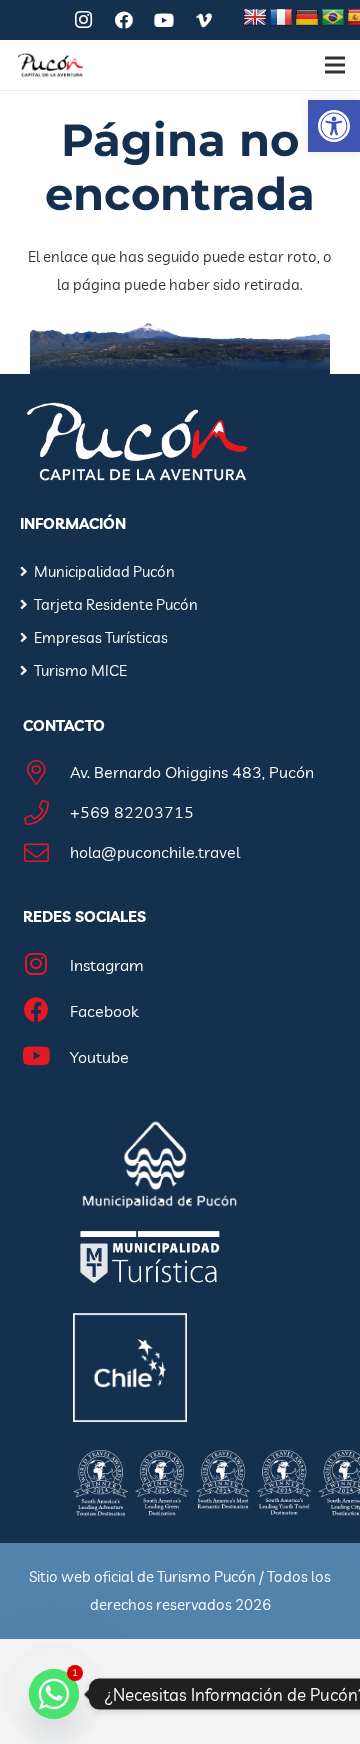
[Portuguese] (333, 18)
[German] (307, 18)
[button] (334, 126)
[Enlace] (50, 65)
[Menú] (335, 65)
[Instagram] (84, 20)
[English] (255, 18)
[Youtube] (47, 1058)
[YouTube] (164, 20)
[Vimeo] (204, 20)
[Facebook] (124, 20)
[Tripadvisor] (44, 20)
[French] (281, 18)
